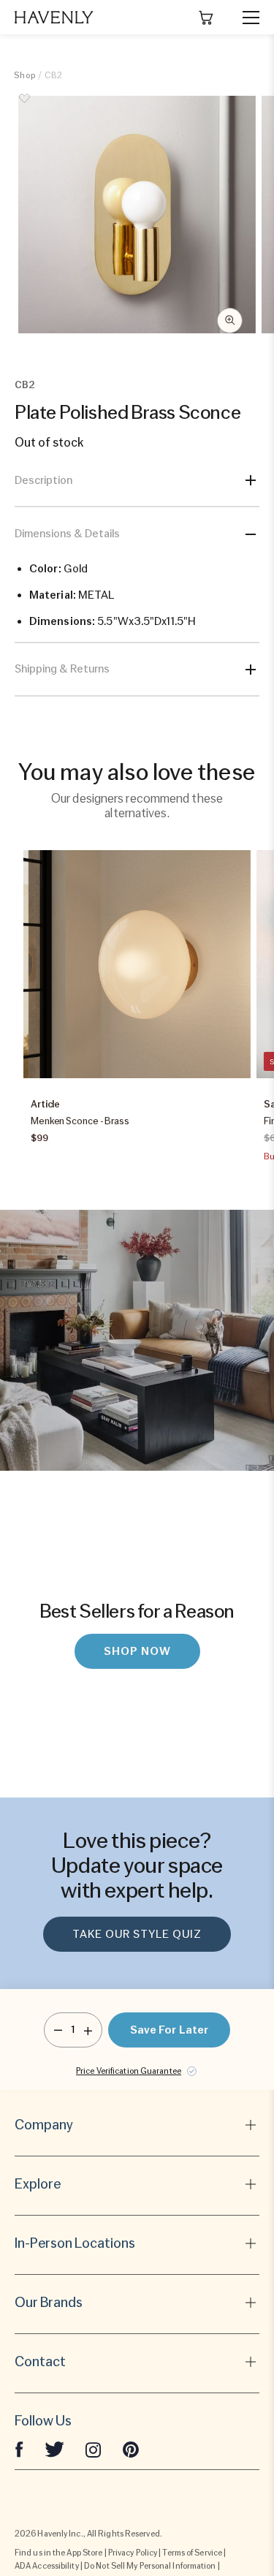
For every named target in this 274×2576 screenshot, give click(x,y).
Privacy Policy (133, 2553)
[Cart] (206, 18)
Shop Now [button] (137, 1651)
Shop (25, 75)
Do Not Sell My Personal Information (150, 2566)
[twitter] (54, 2449)
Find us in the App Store (58, 2553)
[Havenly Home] (54, 17)
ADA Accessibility (47, 2566)
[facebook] (19, 2449)
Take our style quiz (137, 1934)
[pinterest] (131, 2449)
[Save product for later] (25, 107)
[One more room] (88, 2030)
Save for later (169, 2030)
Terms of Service (192, 2553)
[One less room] (58, 2030)
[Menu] (245, 18)
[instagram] (94, 2449)
